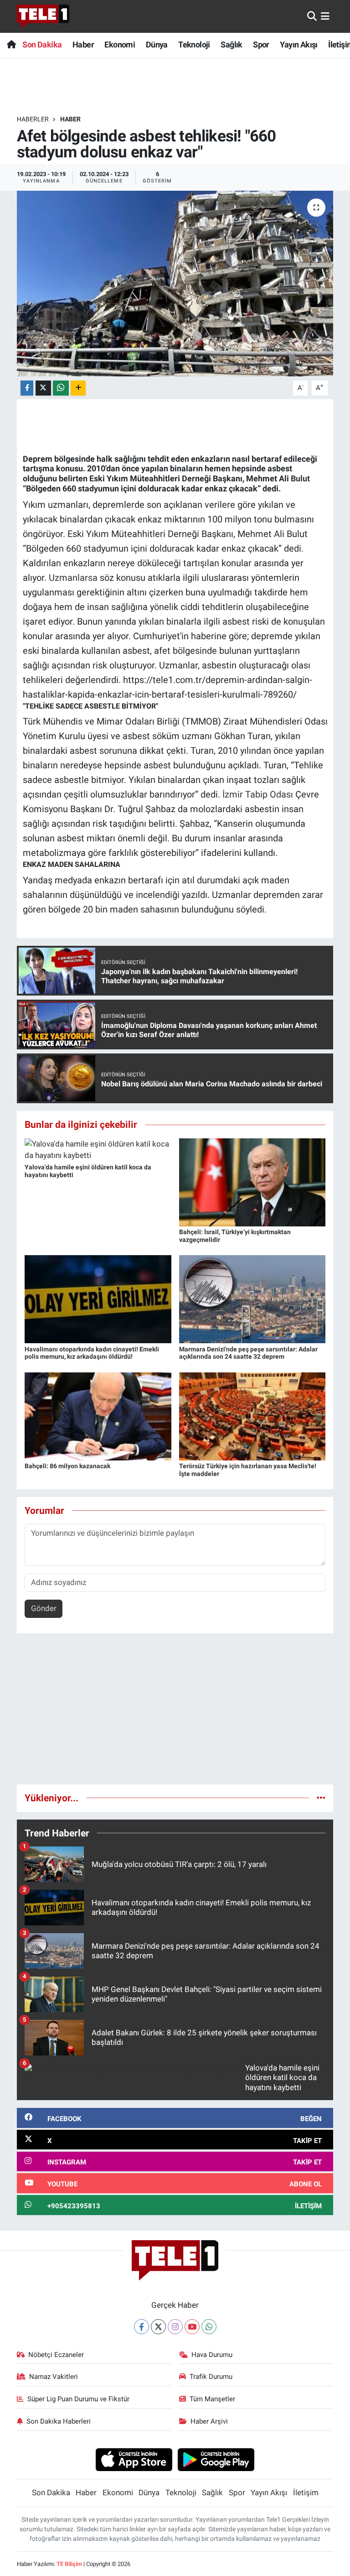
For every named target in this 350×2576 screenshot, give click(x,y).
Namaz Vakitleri (54, 2377)
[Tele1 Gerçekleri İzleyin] (43, 16)
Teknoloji (194, 44)
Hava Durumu (212, 2355)
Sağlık (231, 44)
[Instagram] (175, 2327)
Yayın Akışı (299, 44)
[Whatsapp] (209, 2327)
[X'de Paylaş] (43, 388)
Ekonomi (120, 44)
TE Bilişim (69, 2564)
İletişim (306, 2493)
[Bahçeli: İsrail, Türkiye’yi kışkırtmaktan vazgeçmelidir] (252, 1182)
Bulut (300, 478)
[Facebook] (142, 2327)
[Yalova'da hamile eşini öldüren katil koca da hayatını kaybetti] (98, 1149)
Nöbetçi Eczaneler (56, 2355)
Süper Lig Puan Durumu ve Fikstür (78, 2399)
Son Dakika (42, 44)
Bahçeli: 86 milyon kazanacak (67, 1466)
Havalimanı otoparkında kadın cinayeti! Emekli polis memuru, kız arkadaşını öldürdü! (92, 1353)
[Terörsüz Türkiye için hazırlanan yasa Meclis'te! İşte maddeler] (252, 1416)
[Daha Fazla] (78, 388)
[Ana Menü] (325, 16)
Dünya (157, 44)
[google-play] (216, 2459)
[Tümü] (321, 1798)
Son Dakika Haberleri (59, 2421)
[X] (158, 2327)
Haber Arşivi (209, 2421)
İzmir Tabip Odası (258, 794)
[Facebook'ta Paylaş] (27, 388)
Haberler (33, 119)
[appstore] (134, 2459)
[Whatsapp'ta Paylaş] (61, 388)
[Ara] (312, 16)
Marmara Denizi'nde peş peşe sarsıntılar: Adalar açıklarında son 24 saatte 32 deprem (248, 1353)
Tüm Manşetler (212, 2399)
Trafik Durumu (211, 2377)
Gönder (44, 1608)
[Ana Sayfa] (11, 44)
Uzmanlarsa (73, 578)
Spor (261, 44)
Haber (83, 44)
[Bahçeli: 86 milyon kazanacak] (98, 1416)
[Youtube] (192, 2327)
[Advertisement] (175, 1713)
